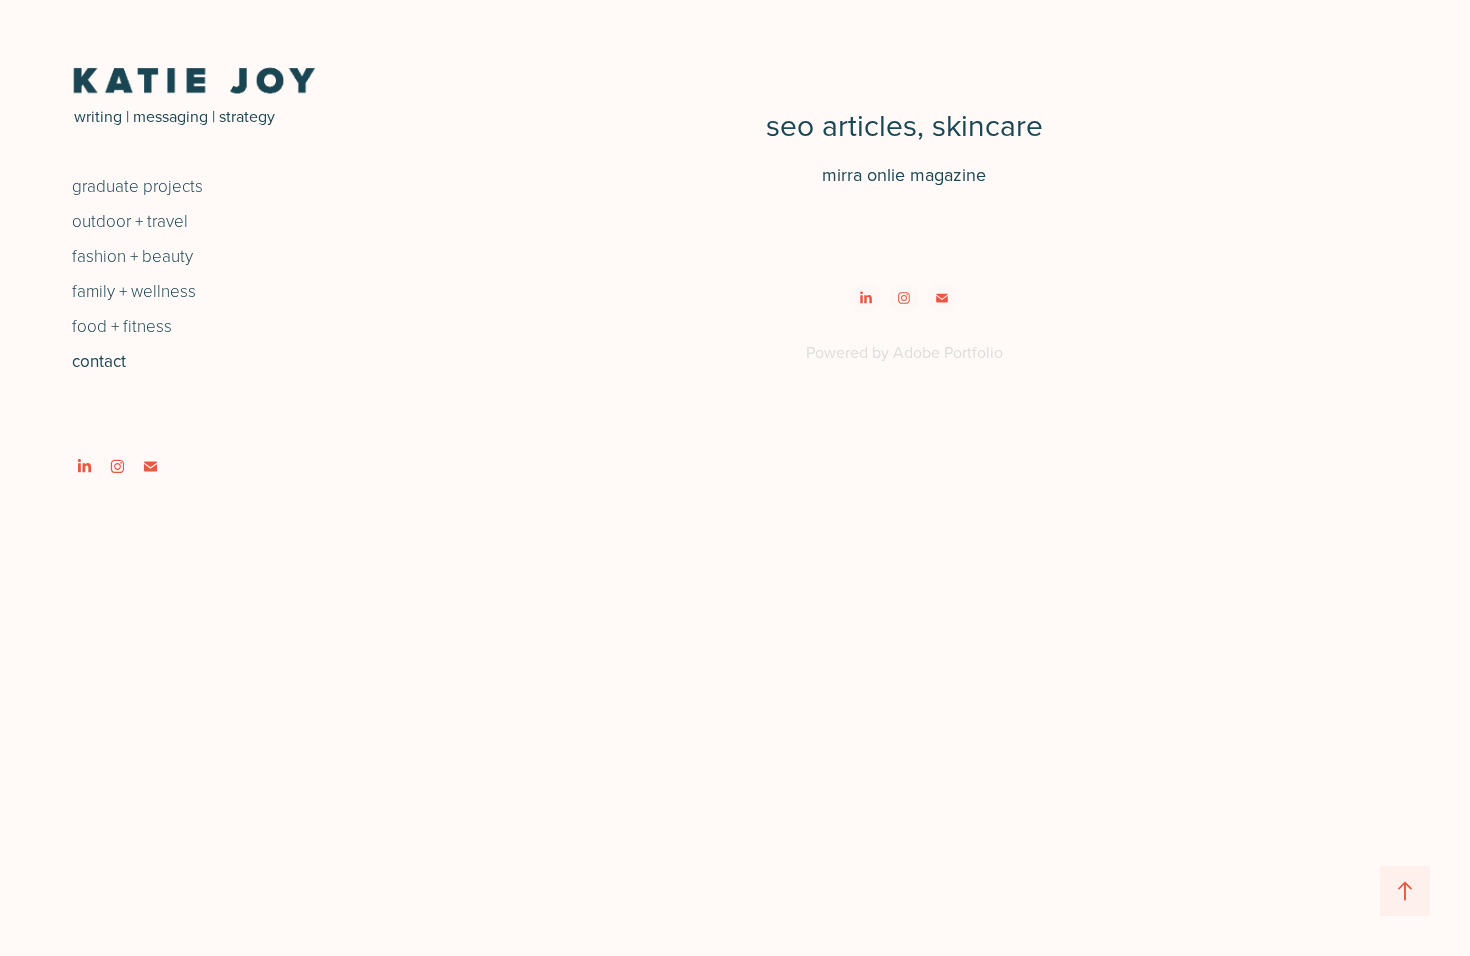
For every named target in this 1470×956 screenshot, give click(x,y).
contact (99, 361)
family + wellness (134, 290)
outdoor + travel (130, 220)
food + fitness (122, 325)
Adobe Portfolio (948, 352)
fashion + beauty (132, 255)
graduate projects (137, 185)
